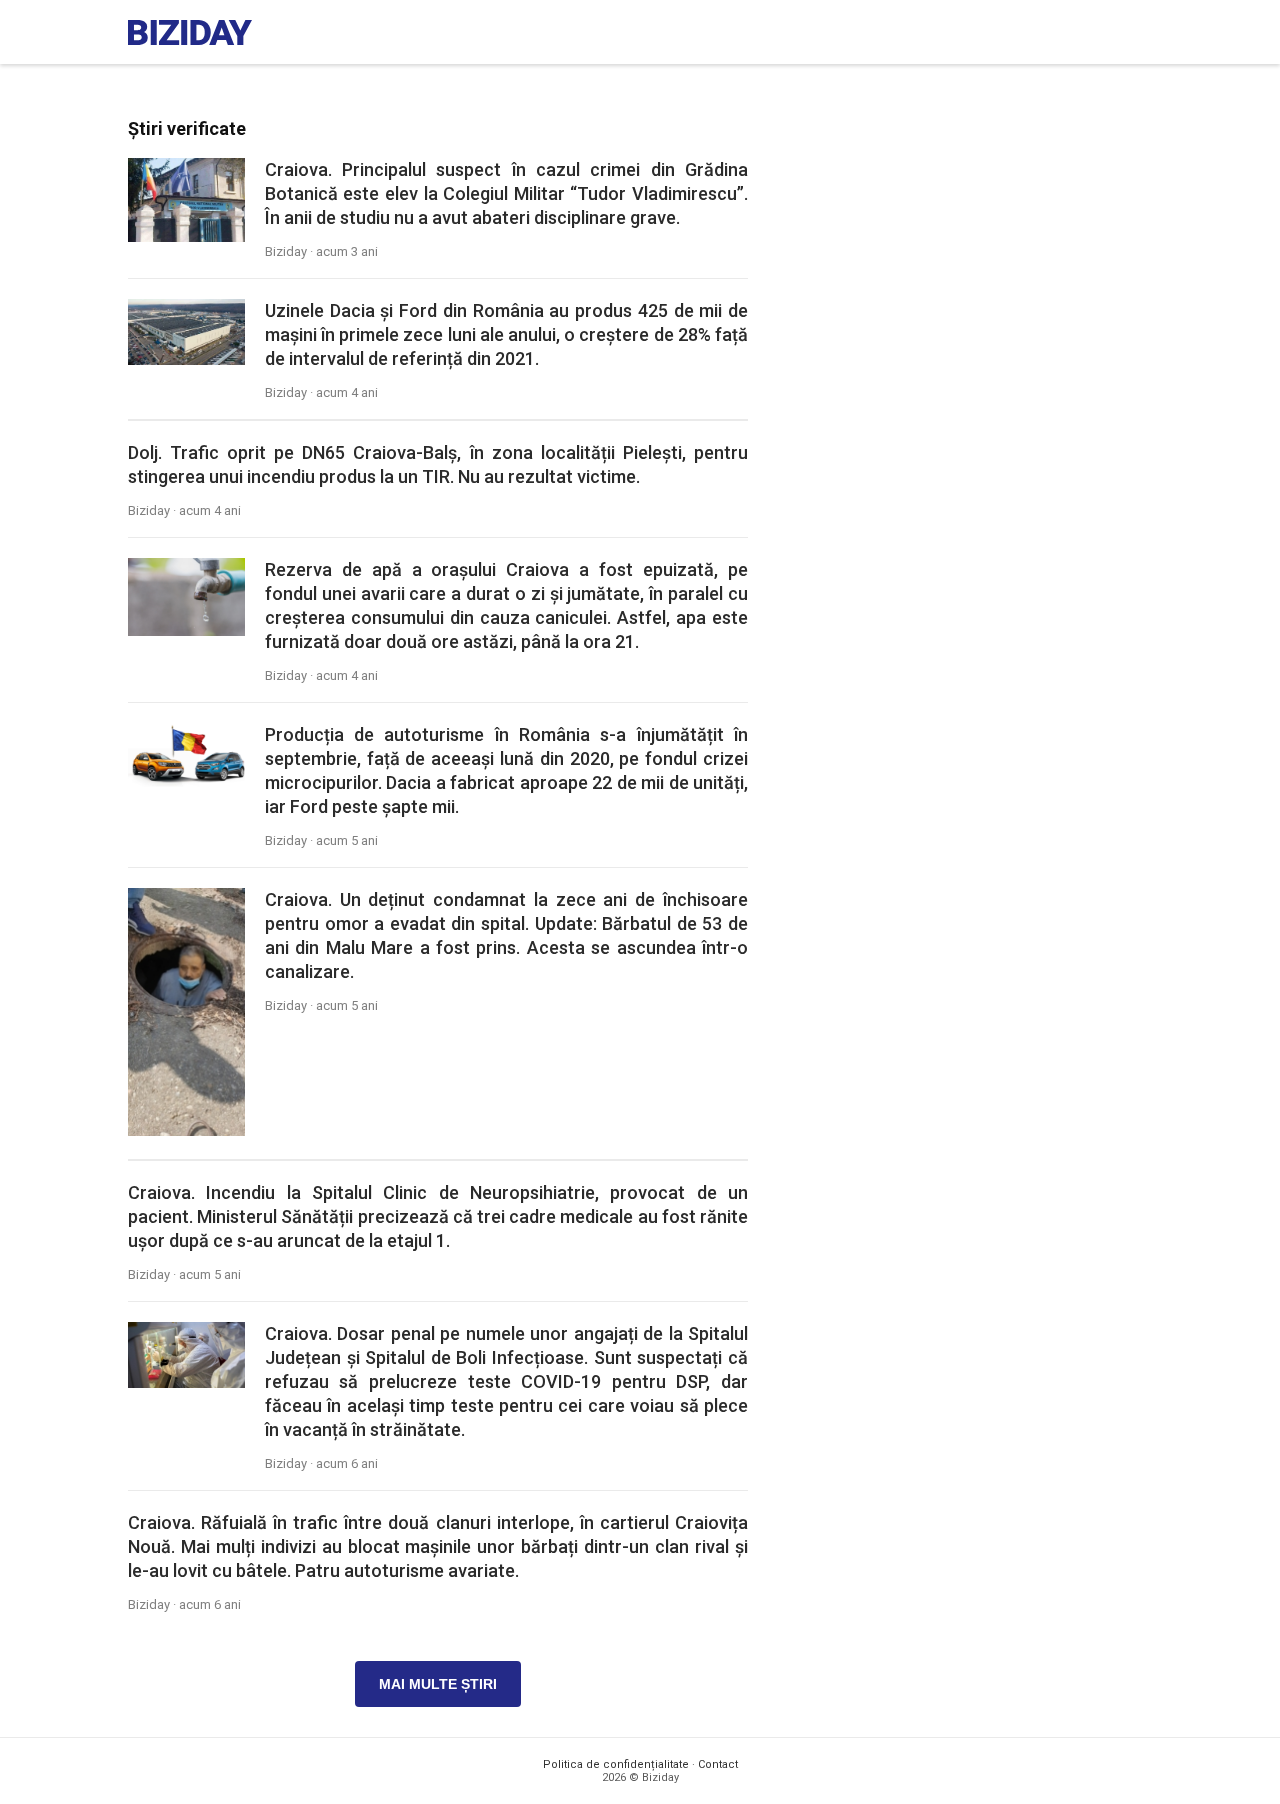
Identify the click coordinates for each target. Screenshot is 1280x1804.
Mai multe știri (438, 1684)
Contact (718, 1764)
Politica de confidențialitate (616, 1764)
